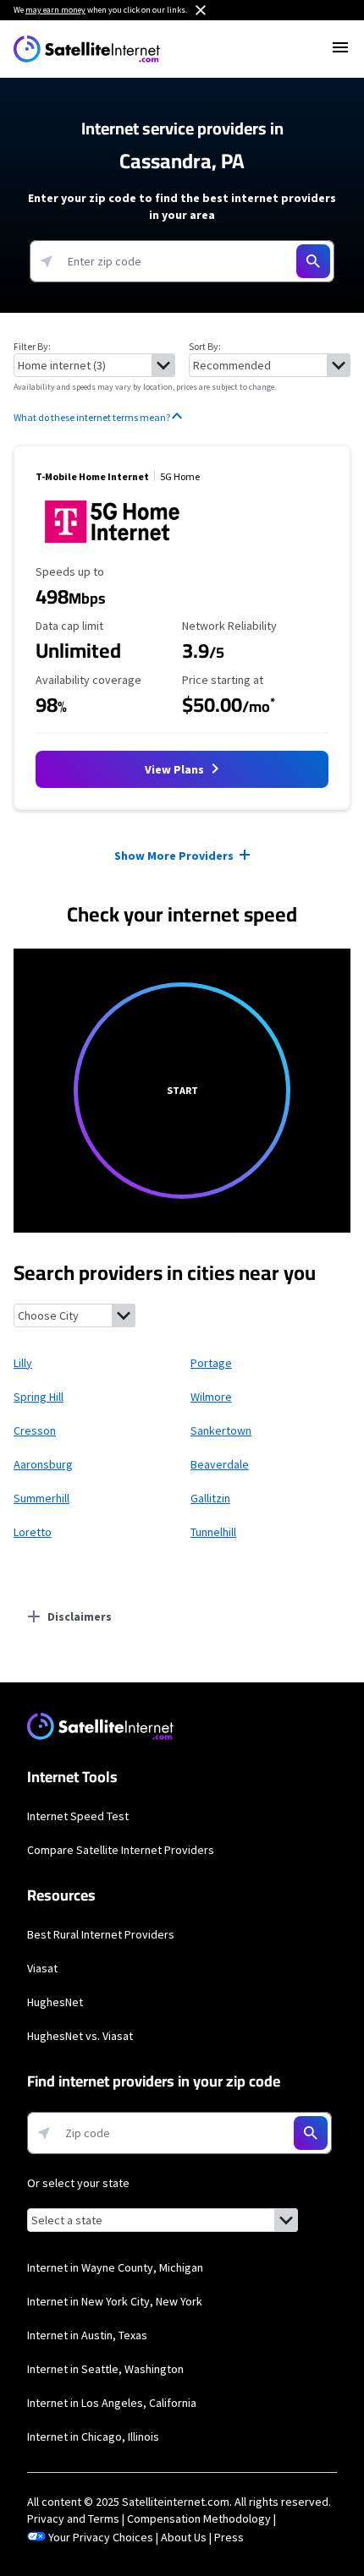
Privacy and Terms (73, 2519)
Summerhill (41, 1498)
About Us (184, 2537)
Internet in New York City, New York (115, 2301)
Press (229, 2537)
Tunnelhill (213, 1532)
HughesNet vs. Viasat (80, 2036)
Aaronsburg (43, 1464)
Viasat (42, 1968)
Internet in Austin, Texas (87, 2335)
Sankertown (221, 1430)
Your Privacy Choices (101, 2537)
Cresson (35, 1430)
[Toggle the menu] (340, 47)
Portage (211, 1363)
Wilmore (211, 1397)
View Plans (176, 769)
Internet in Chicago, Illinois (93, 2437)
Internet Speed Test (78, 1816)
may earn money (55, 10)
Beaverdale (220, 1464)
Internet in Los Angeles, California (112, 2403)
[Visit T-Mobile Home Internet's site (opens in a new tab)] (113, 548)
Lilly (23, 1363)
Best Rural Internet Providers (101, 1934)
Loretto (33, 1532)
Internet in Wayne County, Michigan (115, 2267)
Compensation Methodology (199, 2519)
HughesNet (55, 2002)
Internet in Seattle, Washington (105, 2369)
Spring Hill (39, 1397)
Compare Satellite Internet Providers (121, 1850)
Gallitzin (210, 1498)
